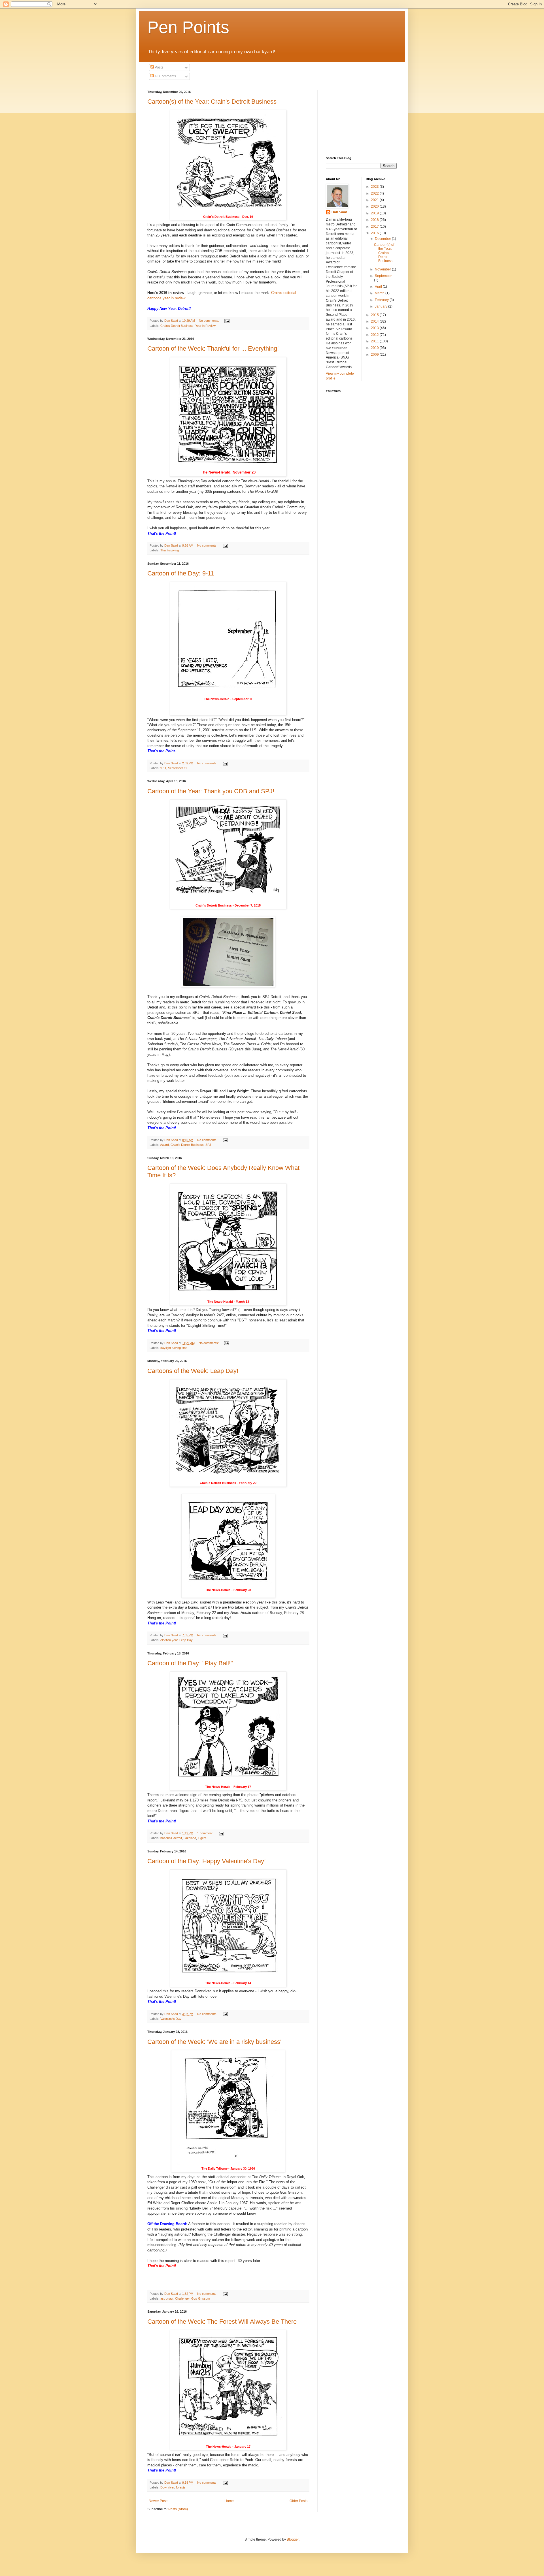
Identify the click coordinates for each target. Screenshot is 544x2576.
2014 (375, 321)
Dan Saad (339, 212)
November (383, 269)
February (382, 300)
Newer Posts (159, 2501)
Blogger (293, 2539)
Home (229, 2501)
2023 (375, 187)
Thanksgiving (170, 550)
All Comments (165, 76)
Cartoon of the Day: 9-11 (181, 573)
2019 (375, 213)
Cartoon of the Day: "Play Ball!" (190, 1663)
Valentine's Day (171, 2019)
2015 (375, 315)
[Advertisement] (354, 118)
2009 (375, 355)
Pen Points (188, 27)
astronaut (167, 2298)
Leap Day (186, 1640)
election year (169, 1640)
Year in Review (205, 326)
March (380, 293)
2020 (375, 206)
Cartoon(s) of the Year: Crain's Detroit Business (212, 102)
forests (181, 2487)
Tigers (202, 1838)
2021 (375, 200)
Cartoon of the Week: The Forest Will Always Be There (222, 2322)
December (383, 239)
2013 (375, 328)
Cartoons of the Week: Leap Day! (193, 1371)
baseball (166, 1838)
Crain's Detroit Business (177, 326)
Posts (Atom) (178, 2509)
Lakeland (190, 1838)
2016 (375, 233)
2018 (375, 220)
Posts (159, 67)
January (382, 306)
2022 (375, 193)
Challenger (182, 2298)
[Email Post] (227, 321)
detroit (178, 1838)
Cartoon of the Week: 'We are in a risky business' (214, 2042)
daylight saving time (174, 1348)
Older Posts (298, 2501)
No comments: (209, 321)
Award (164, 1145)
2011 (375, 341)
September (383, 276)
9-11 (163, 768)
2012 (375, 335)
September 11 (178, 768)
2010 (375, 348)
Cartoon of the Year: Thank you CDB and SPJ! (211, 791)
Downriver (167, 2487)
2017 (375, 227)
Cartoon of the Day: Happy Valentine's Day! (207, 1861)
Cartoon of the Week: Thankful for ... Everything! (213, 348)
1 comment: (206, 1833)
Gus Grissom (201, 2298)
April (379, 287)
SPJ (208, 1145)
